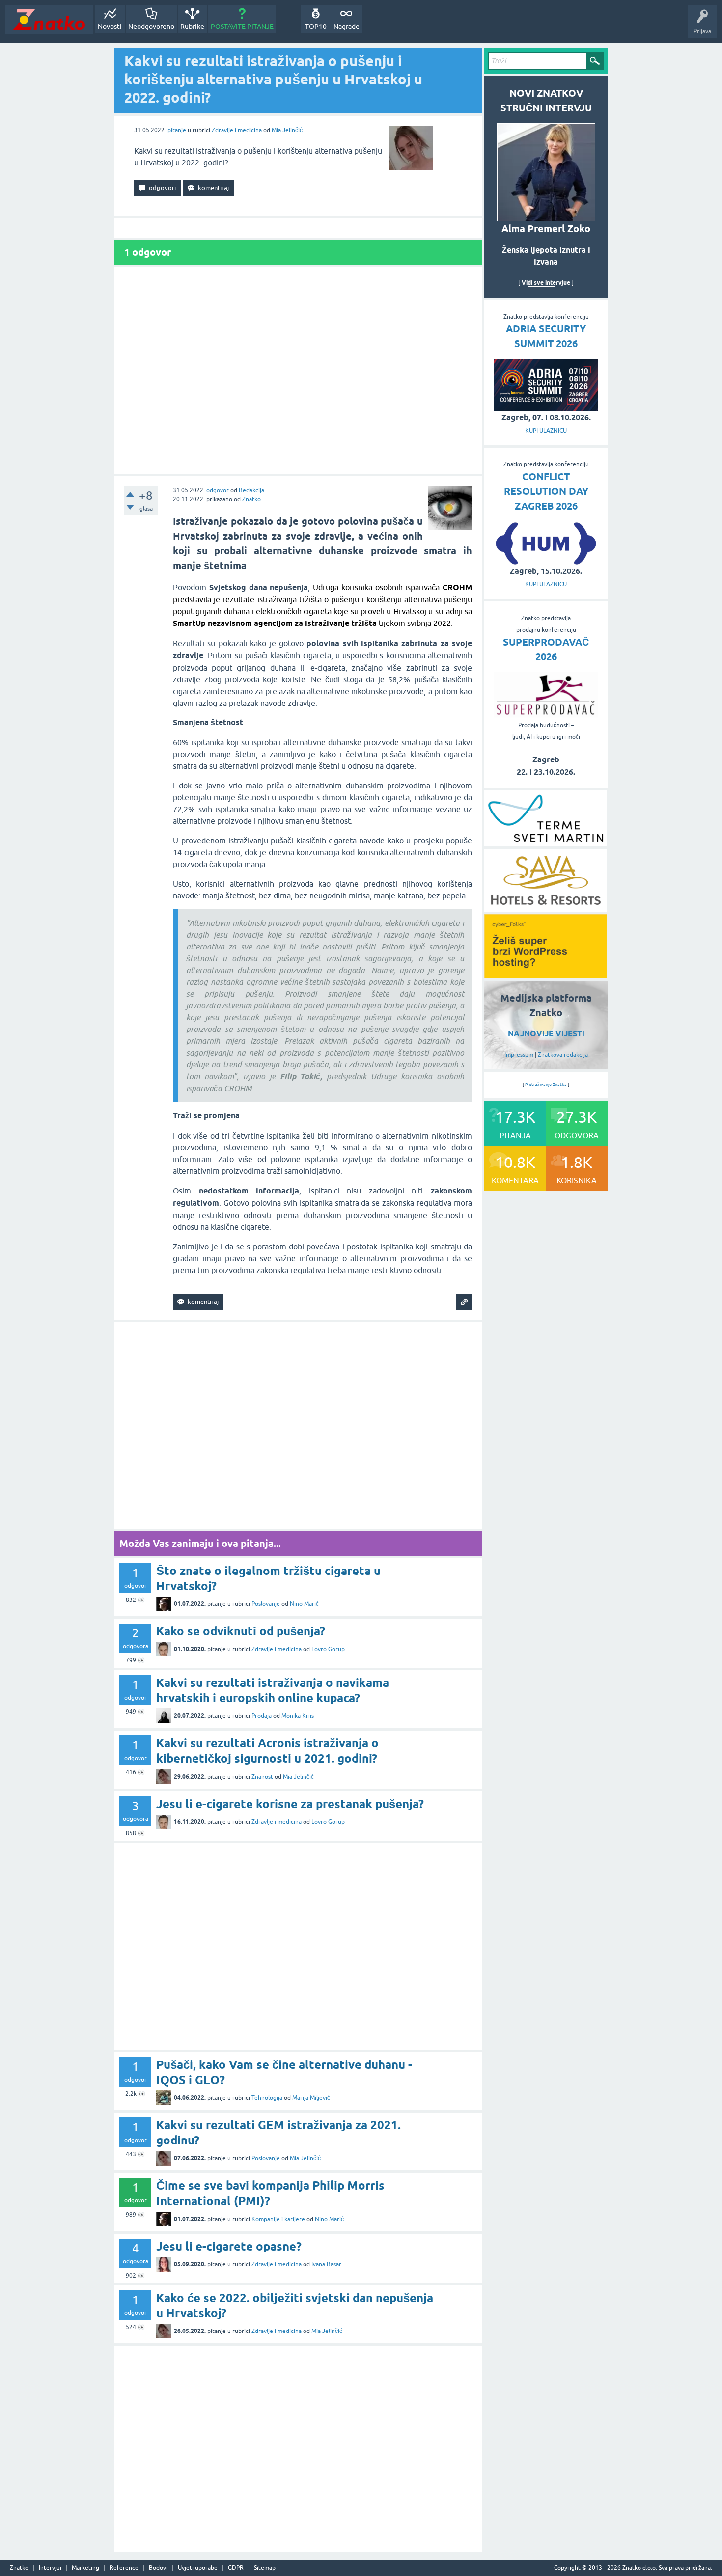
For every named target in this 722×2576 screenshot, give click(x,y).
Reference (124, 2568)
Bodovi (158, 2568)
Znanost (262, 1777)
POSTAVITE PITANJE (242, 27)
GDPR (236, 2568)
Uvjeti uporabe (198, 2568)
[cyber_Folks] (546, 975)
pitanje (177, 130)
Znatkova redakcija (563, 1055)
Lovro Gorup (328, 1649)
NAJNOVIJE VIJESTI (546, 1034)
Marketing (85, 2568)
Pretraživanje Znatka (546, 1085)
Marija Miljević (311, 2098)
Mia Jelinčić (287, 130)
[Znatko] (49, 19)
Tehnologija (267, 2098)
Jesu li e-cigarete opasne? (229, 2246)
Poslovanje (266, 1604)
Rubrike (192, 27)
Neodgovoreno (151, 27)
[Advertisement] (298, 370)
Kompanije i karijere (278, 2219)
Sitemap (265, 2568)
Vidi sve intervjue (546, 283)
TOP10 (316, 27)
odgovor (218, 490)
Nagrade (347, 27)
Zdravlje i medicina (237, 130)
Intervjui (50, 2568)
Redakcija (251, 490)
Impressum (519, 1055)
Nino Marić (304, 1604)
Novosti (110, 27)
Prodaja (262, 1716)
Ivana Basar (326, 2264)
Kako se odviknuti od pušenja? (241, 1631)
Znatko (251, 499)
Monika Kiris (298, 1716)
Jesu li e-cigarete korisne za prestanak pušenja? (290, 1804)
